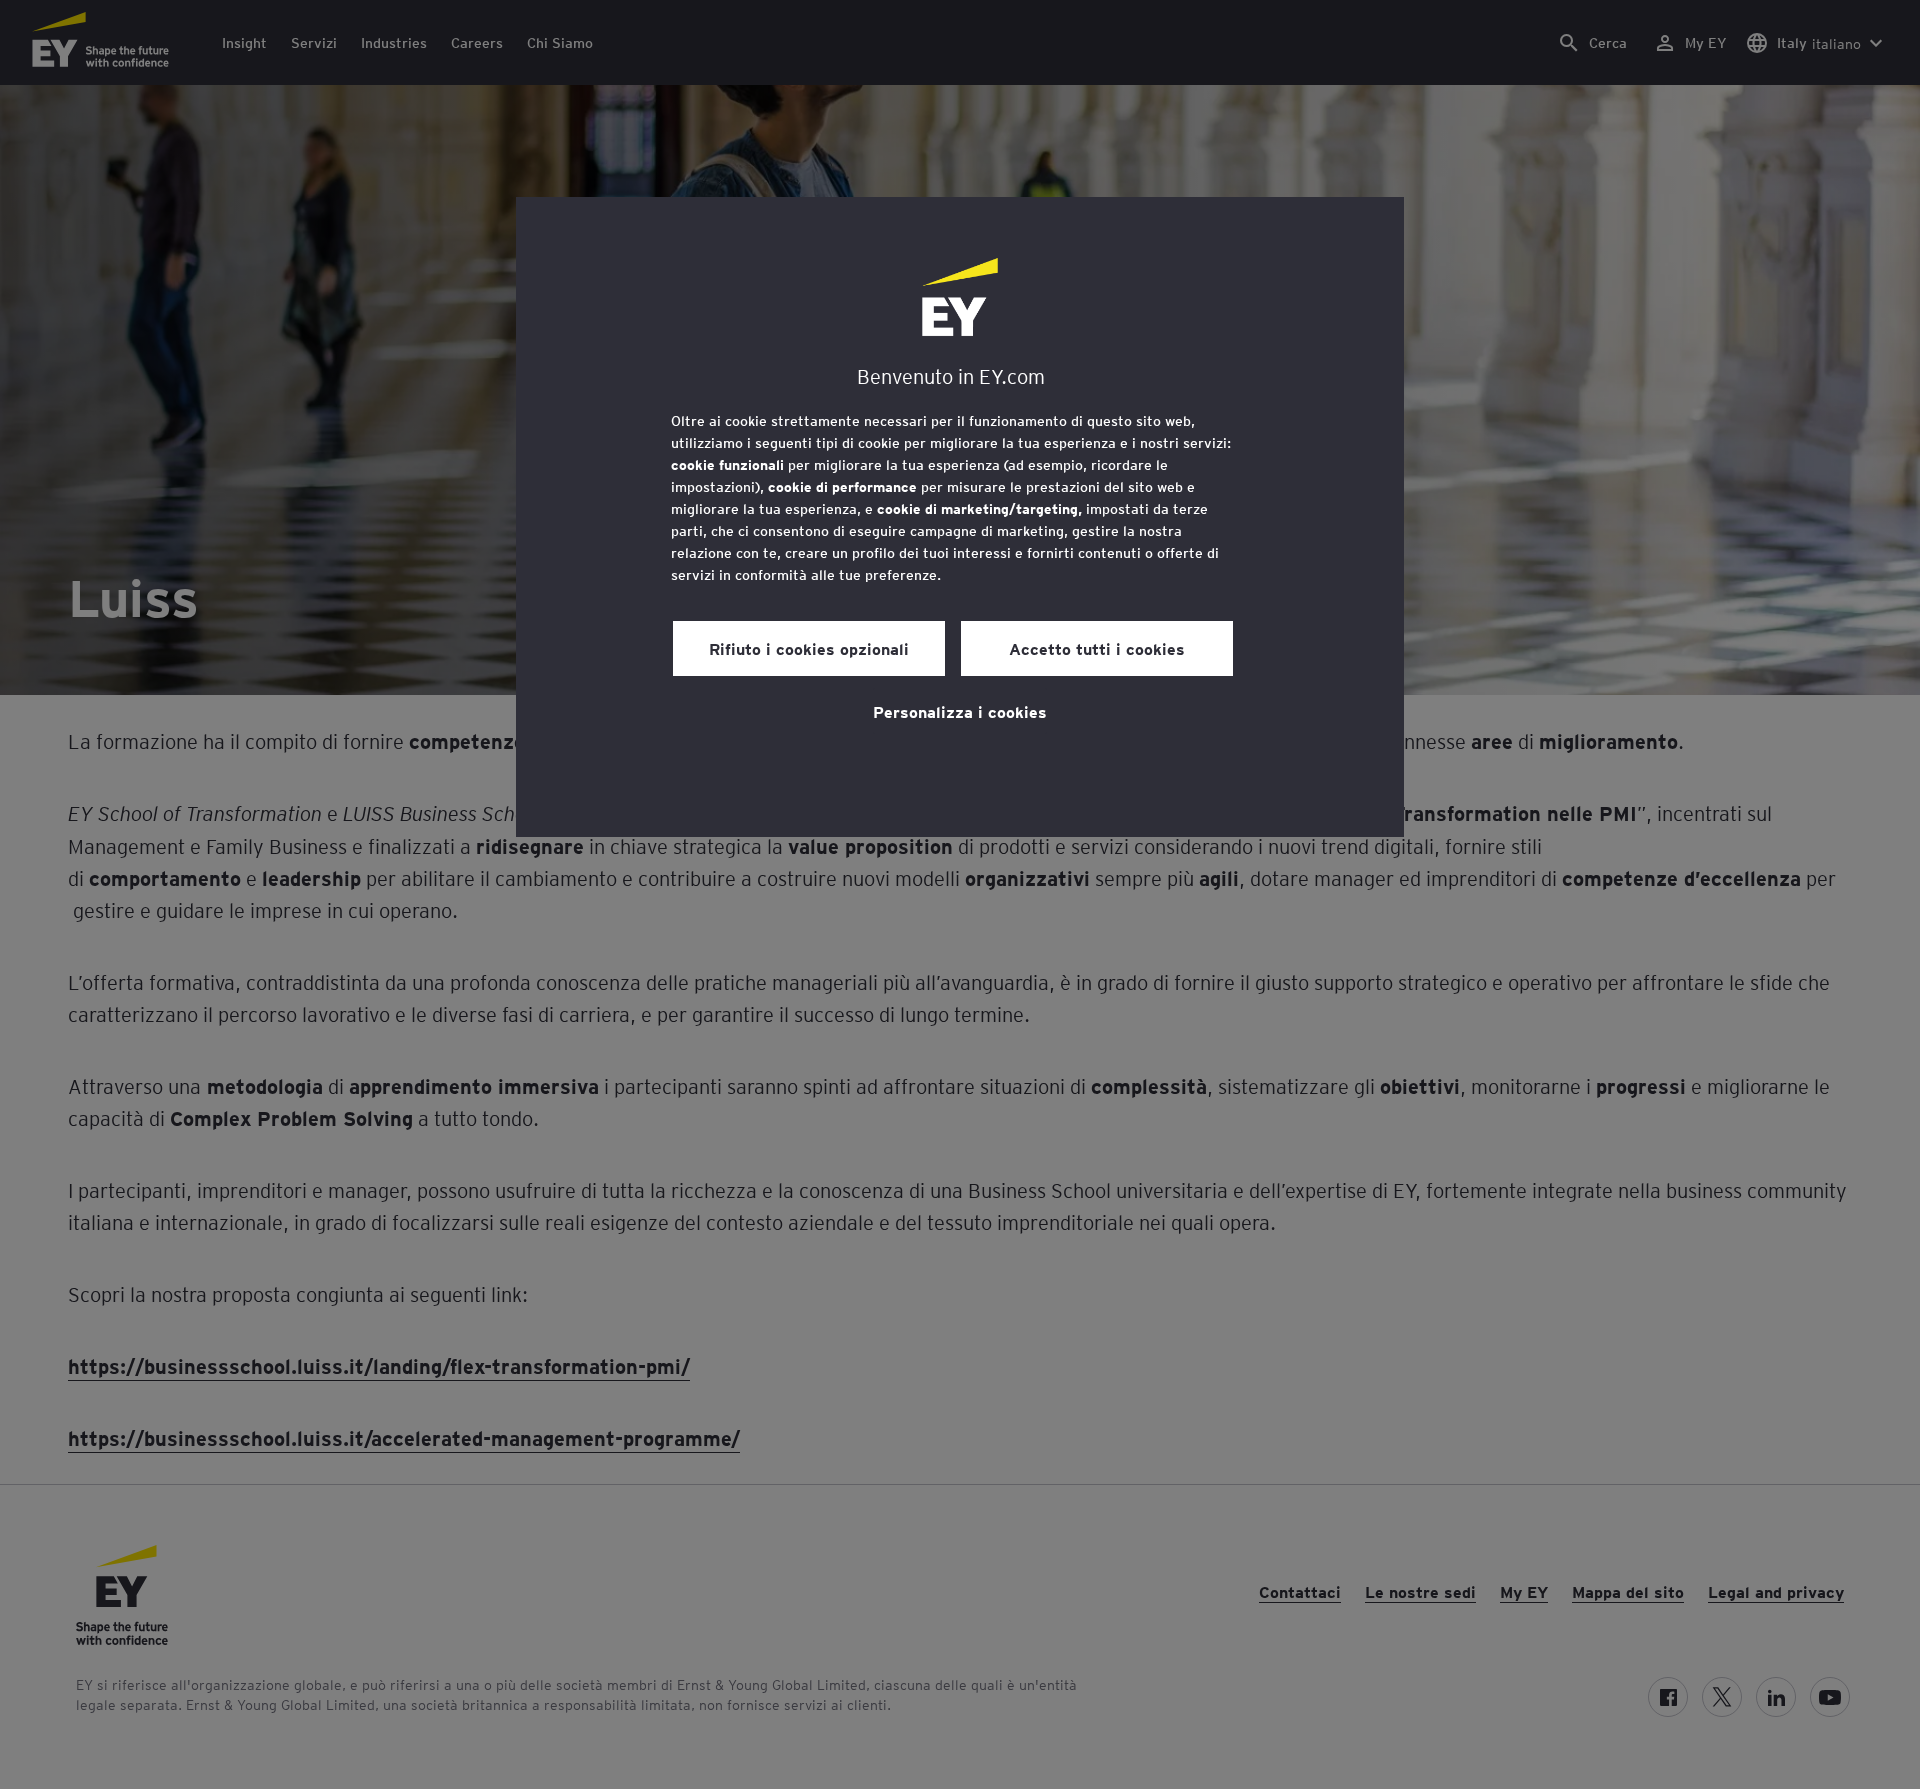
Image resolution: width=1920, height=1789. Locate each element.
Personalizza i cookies (960, 711)
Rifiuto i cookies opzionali (809, 648)
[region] (960, 517)
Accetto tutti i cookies (1097, 648)
